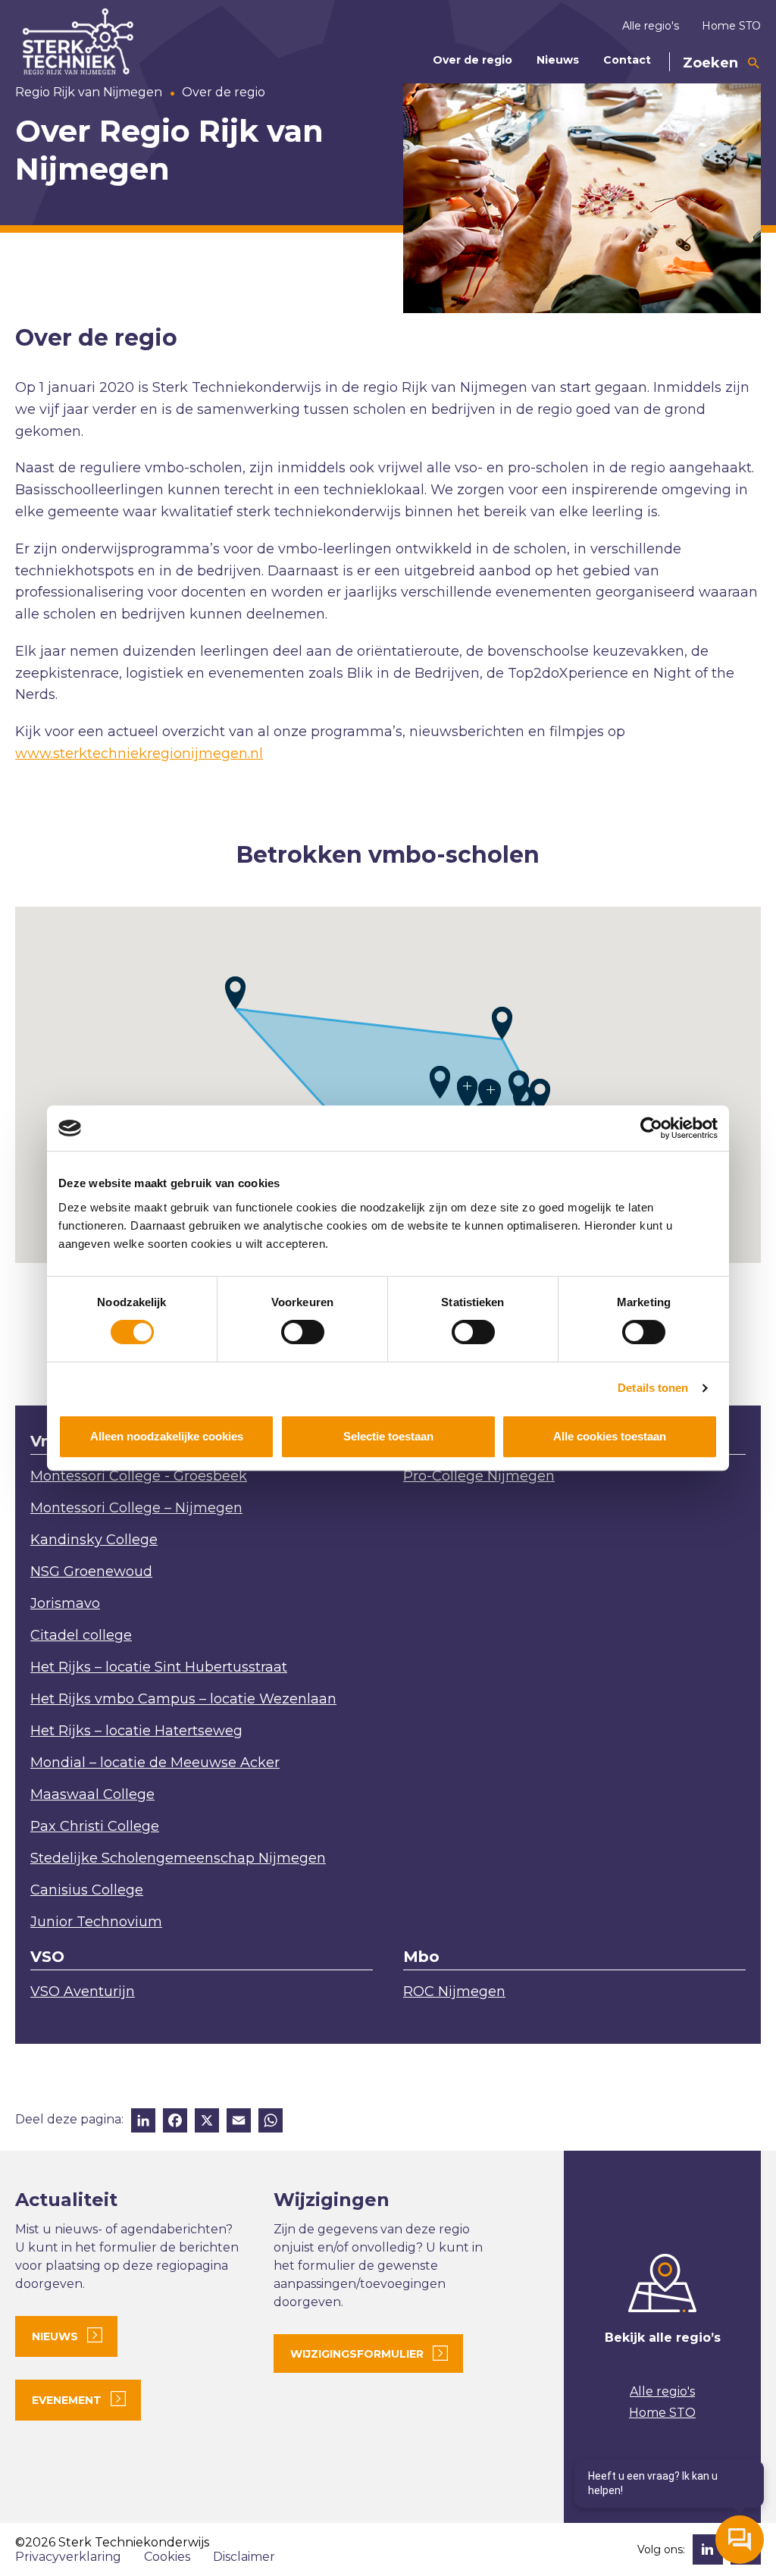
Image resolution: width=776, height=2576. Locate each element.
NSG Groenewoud (91, 1572)
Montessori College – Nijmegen (136, 1508)
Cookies (167, 2557)
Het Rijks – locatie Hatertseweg (136, 1731)
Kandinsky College (94, 1540)
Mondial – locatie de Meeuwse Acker (155, 1763)
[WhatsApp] (271, 2122)
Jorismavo (65, 1603)
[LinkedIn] (143, 2122)
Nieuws (558, 60)
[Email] (239, 2122)
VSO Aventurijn (83, 1992)
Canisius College (87, 1890)
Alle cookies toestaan (610, 1436)
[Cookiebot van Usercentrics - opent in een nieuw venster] (651, 1128)
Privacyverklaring (68, 2557)
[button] (540, 1095)
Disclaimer (244, 2557)
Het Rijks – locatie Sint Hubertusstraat (159, 1667)
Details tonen (653, 1388)
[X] (207, 2122)
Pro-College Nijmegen (479, 1476)
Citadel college (81, 1635)
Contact (627, 60)
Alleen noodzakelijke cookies (167, 1436)
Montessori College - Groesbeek (139, 1476)
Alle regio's (651, 26)
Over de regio (472, 60)
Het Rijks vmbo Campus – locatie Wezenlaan (183, 1699)
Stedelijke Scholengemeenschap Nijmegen (178, 1858)
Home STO (731, 26)
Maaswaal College (92, 1794)
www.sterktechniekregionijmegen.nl (139, 754)
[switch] (303, 1332)
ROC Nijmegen (454, 1992)
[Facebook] (175, 2122)
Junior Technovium (96, 1922)
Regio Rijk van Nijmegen (89, 92)
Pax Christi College (95, 1826)
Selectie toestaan (388, 1436)
